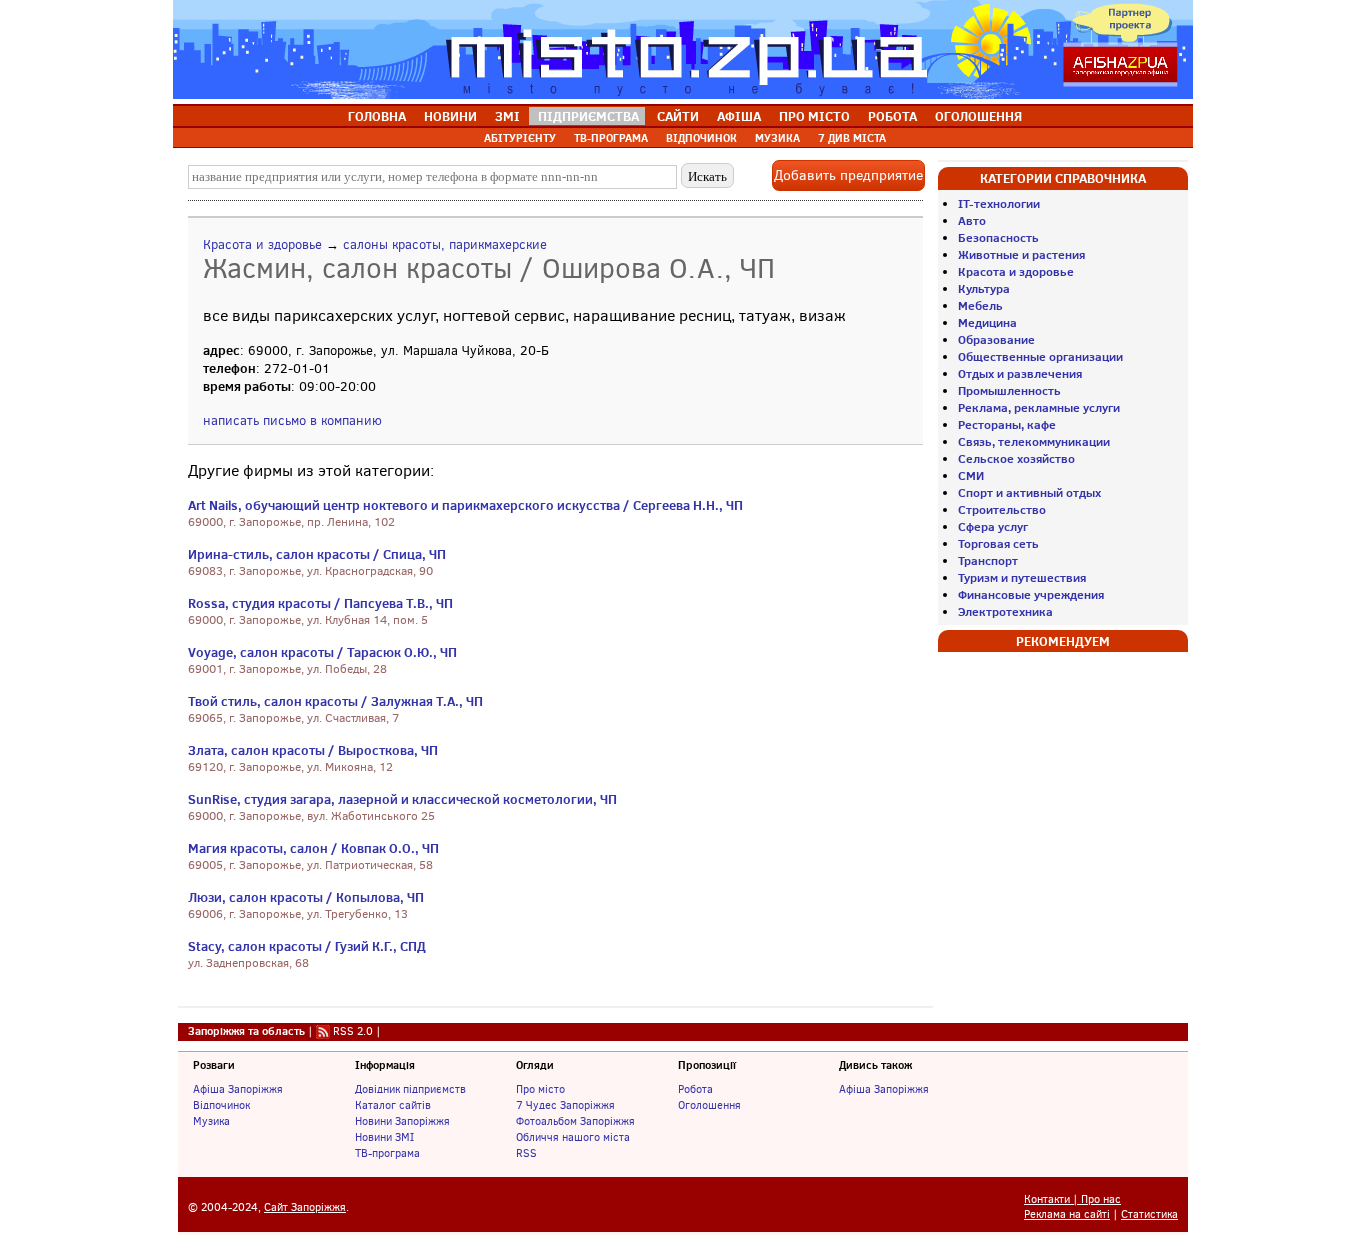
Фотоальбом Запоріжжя (575, 1121)
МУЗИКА (777, 138)
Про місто (540, 1089)
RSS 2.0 (353, 1031)
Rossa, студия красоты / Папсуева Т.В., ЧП (320, 603)
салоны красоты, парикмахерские (445, 244)
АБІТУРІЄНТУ (520, 138)
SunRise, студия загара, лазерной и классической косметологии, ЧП (402, 799)
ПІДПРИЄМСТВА (588, 116)
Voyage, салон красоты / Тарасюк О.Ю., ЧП (322, 652)
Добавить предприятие (848, 175)
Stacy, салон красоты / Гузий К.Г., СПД (307, 946)
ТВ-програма (387, 1153)
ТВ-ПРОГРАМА (611, 138)
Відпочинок (221, 1105)
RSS (526, 1153)
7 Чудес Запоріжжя (565, 1105)
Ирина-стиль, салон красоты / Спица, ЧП (317, 554)
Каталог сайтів (393, 1105)
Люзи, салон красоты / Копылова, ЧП (306, 897)
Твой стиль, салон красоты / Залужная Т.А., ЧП (335, 701)
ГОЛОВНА (377, 116)
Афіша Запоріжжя (238, 1089)
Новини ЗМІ (384, 1137)
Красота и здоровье (262, 244)
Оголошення (709, 1105)
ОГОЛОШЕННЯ (978, 116)
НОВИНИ (450, 116)
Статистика (1149, 1214)
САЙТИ (678, 116)
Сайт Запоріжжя (305, 1207)
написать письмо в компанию (292, 420)
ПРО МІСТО (814, 116)
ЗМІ (507, 116)
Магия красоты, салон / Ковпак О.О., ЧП (313, 848)
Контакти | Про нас (1072, 1199)
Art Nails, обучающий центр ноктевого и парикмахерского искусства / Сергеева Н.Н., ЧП (465, 505)
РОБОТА (892, 116)
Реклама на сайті (1067, 1214)
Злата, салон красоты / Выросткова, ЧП (313, 750)
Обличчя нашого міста (573, 1137)
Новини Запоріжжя (402, 1121)
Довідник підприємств (410, 1089)
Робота (695, 1089)
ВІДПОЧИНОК (701, 138)
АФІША (739, 116)
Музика (211, 1121)
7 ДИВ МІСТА (852, 138)
